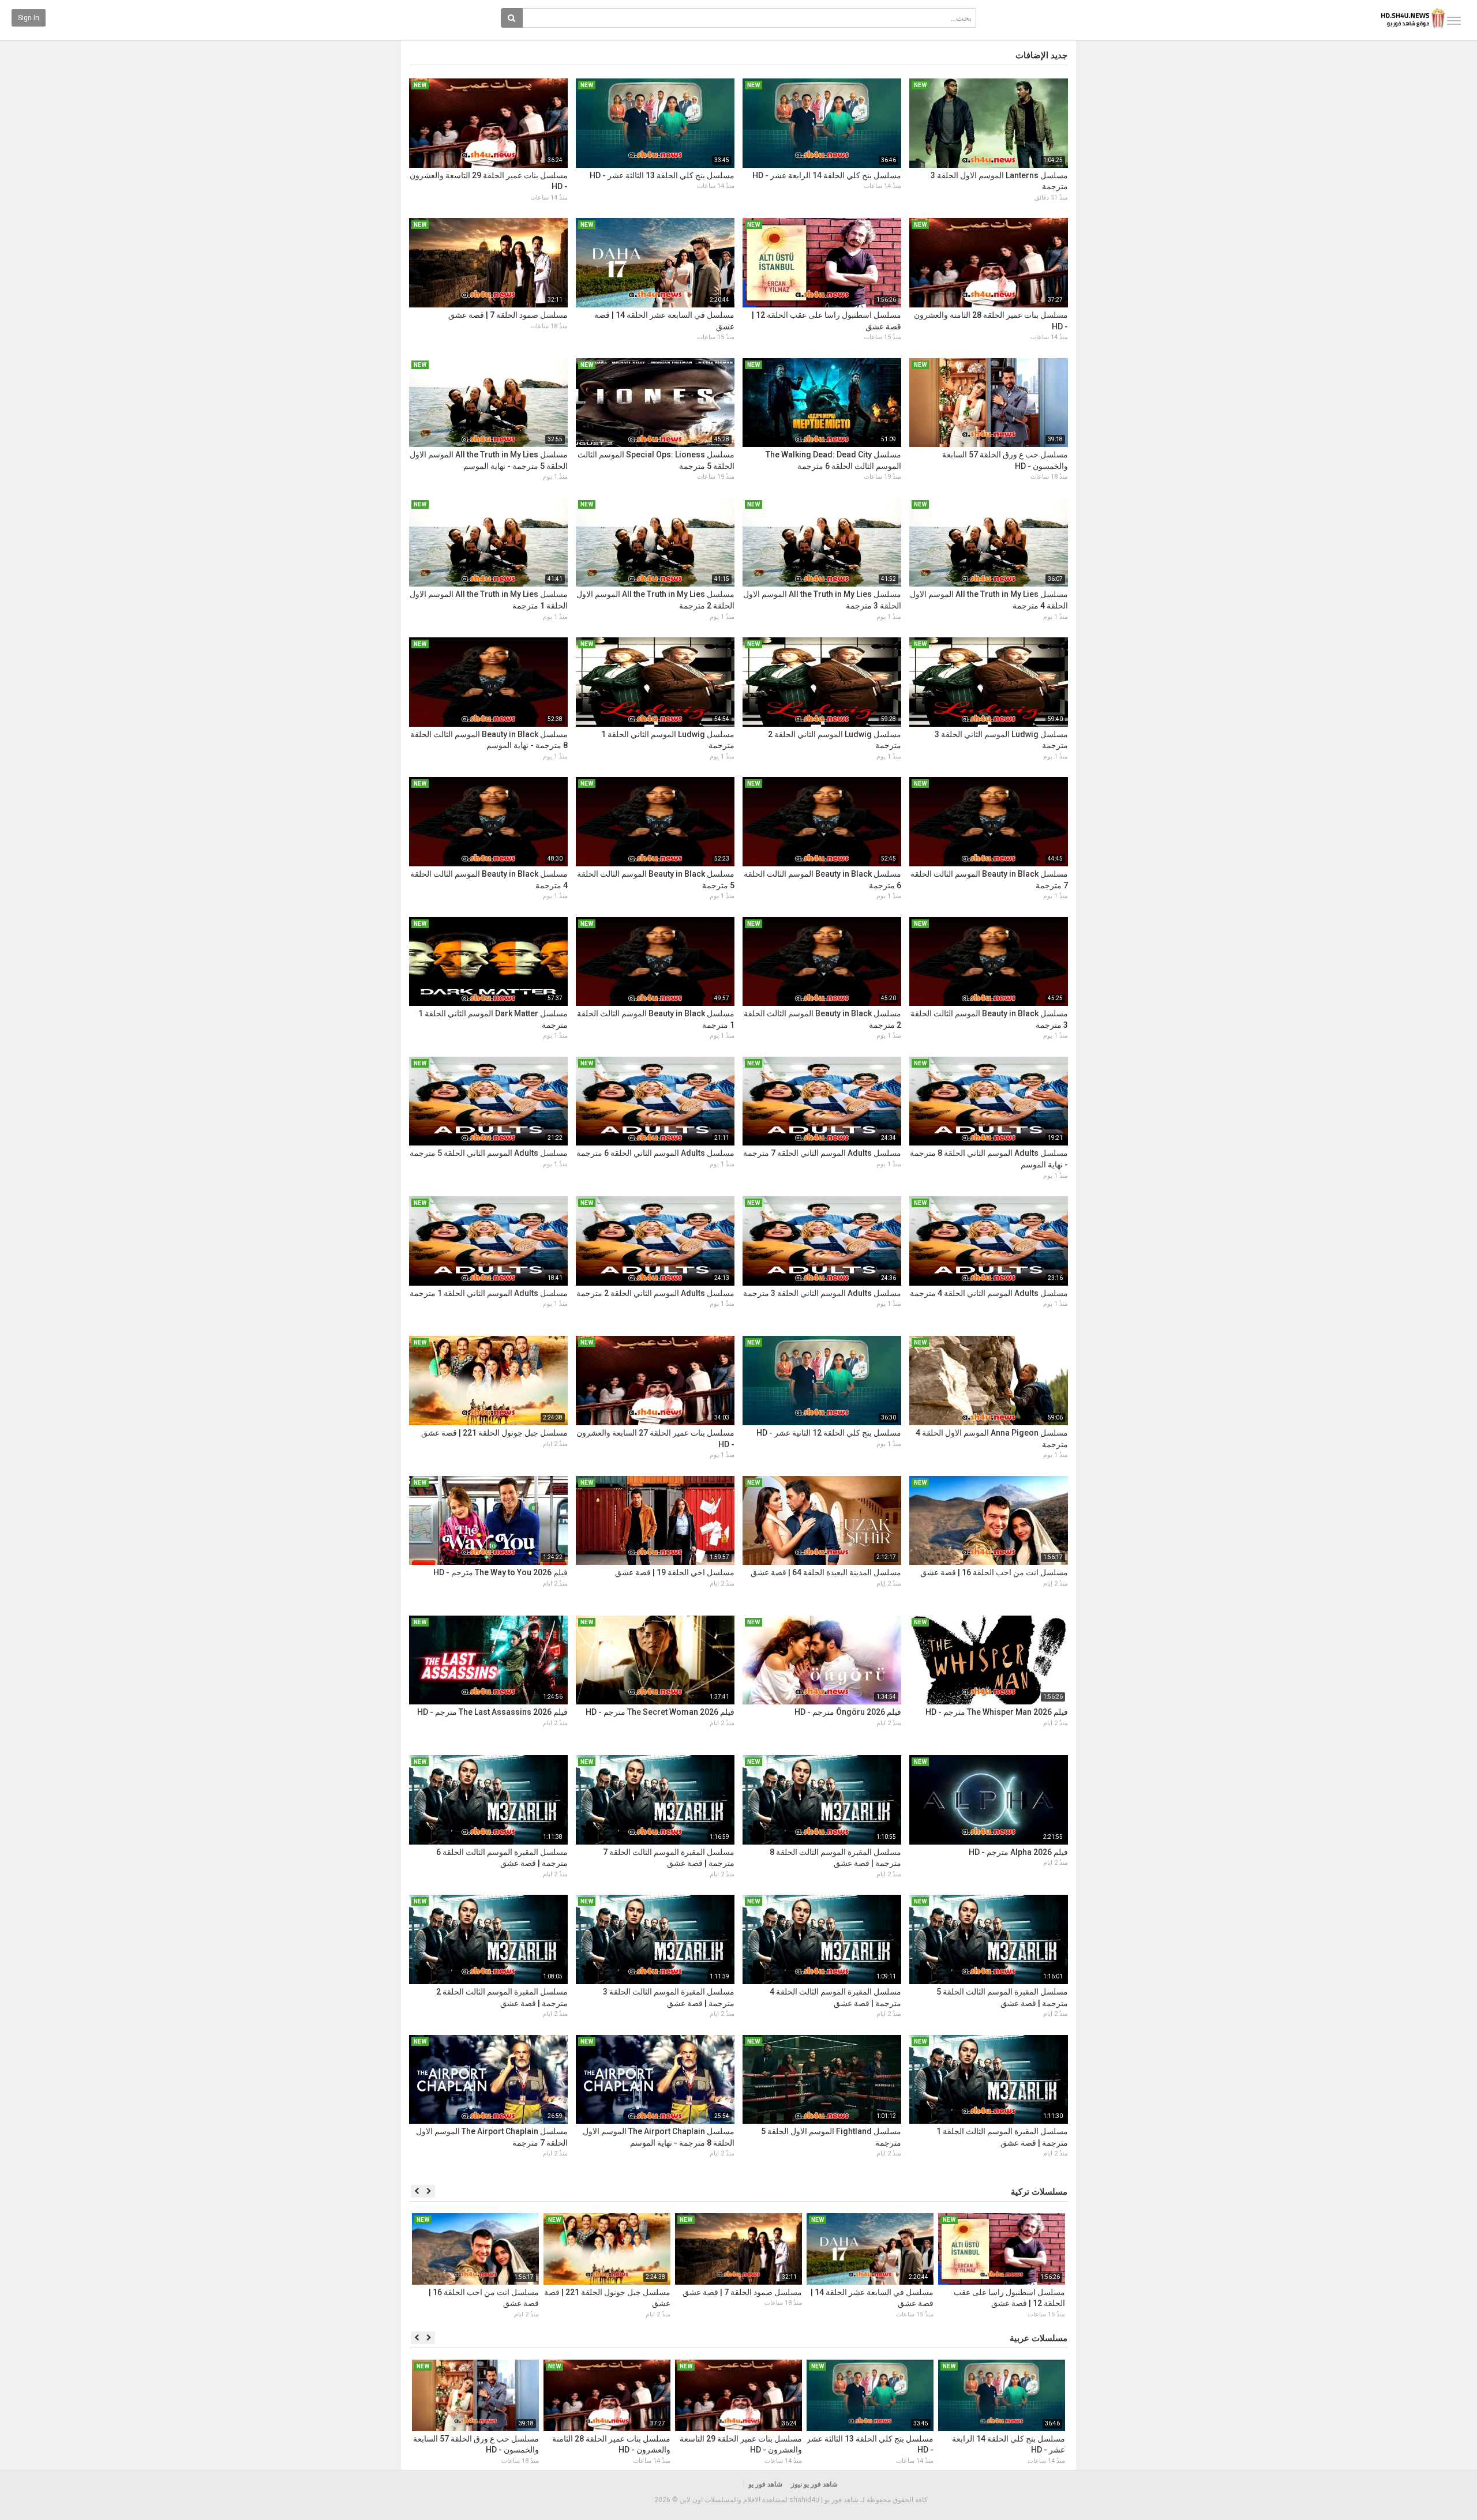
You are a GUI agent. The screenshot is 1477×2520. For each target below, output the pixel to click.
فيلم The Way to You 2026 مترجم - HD (501, 1572)
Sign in (29, 18)
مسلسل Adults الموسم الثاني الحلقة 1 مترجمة (489, 1293)
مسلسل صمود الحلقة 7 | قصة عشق (508, 315)
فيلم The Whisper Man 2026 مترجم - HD (997, 1712)
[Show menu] (1454, 21)
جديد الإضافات (1041, 55)
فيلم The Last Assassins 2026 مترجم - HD (492, 1712)
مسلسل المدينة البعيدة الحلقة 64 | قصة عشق (826, 1572)
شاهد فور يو (765, 2484)
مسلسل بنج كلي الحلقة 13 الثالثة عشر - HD (662, 175)
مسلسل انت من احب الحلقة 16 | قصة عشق (994, 1572)
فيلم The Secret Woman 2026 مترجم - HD (660, 1712)
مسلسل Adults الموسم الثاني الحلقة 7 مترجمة (822, 1153)
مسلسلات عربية (1039, 2338)
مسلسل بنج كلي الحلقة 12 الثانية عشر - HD (829, 1433)
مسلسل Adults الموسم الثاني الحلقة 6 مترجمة (655, 1153)
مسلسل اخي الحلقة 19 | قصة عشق (675, 1572)
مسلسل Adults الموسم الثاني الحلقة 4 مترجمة (989, 1293)
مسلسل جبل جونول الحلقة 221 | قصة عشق (494, 1433)
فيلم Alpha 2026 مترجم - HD (1018, 1852)
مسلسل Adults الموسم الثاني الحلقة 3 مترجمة (822, 1293)
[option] (1002, 2267)
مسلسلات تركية (1039, 2192)
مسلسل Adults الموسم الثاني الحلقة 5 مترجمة (489, 1153)
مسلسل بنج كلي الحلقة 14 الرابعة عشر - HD (827, 175)
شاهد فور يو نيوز (814, 2484)
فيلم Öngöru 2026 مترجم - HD (848, 1712)
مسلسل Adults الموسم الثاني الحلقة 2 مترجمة (655, 1293)
